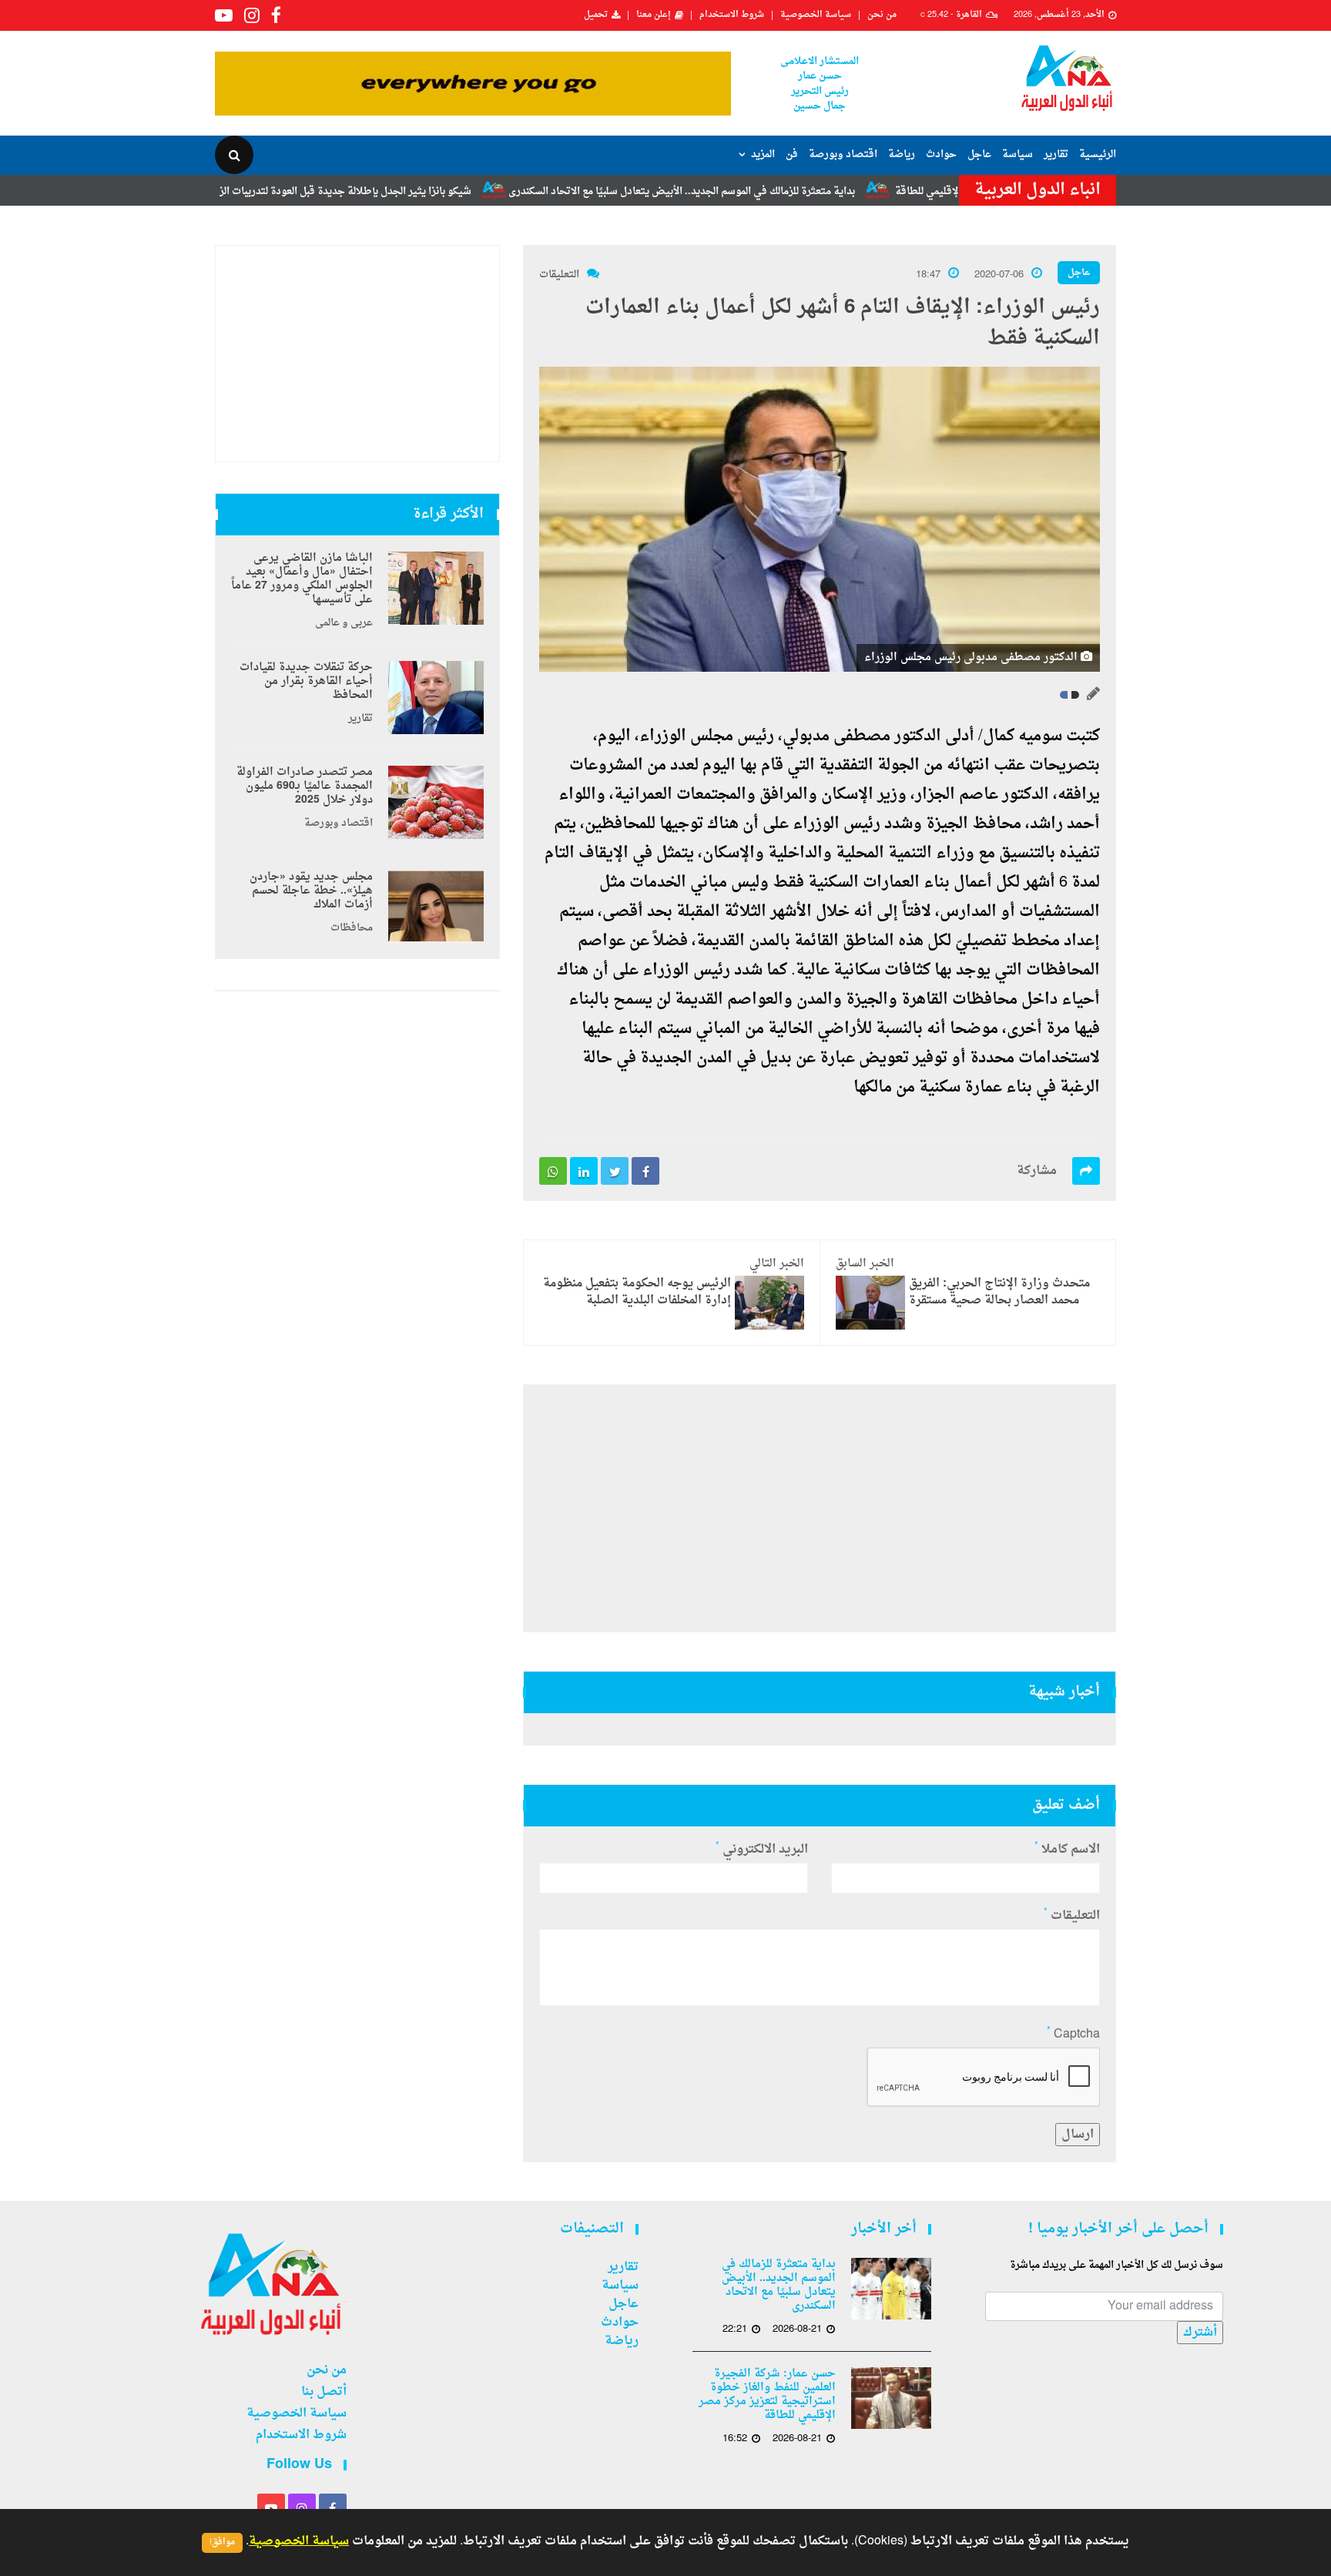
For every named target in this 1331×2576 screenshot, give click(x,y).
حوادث (941, 154)
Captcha (1073, 2034)
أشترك (1200, 2333)
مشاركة (1037, 1171)
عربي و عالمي (344, 623)
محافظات (352, 928)
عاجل (979, 154)
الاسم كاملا (1067, 1850)
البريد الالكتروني (762, 1850)
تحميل (596, 15)
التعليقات (559, 275)
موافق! (222, 2542)
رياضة (902, 154)
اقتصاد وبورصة (843, 154)
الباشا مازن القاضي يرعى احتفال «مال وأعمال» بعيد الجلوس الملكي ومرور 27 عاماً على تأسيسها (302, 579)
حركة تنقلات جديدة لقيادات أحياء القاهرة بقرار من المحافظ (306, 682)
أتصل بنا (324, 2392)
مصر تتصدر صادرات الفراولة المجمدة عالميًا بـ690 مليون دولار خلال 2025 (305, 787)
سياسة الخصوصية (816, 15)
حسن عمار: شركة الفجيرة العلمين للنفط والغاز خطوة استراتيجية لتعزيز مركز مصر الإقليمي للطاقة (767, 2395)
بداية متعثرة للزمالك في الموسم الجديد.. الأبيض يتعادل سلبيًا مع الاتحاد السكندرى (763, 191)
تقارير (1056, 154)
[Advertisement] (820, 1508)
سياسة (1018, 154)
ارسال (1078, 2135)
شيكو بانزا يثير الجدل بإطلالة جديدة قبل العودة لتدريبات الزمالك (417, 191)
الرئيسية (1098, 154)
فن (792, 154)
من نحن (882, 15)
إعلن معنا (654, 15)
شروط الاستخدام (732, 15)
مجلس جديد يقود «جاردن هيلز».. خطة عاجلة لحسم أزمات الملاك (311, 891)
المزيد (763, 154)
